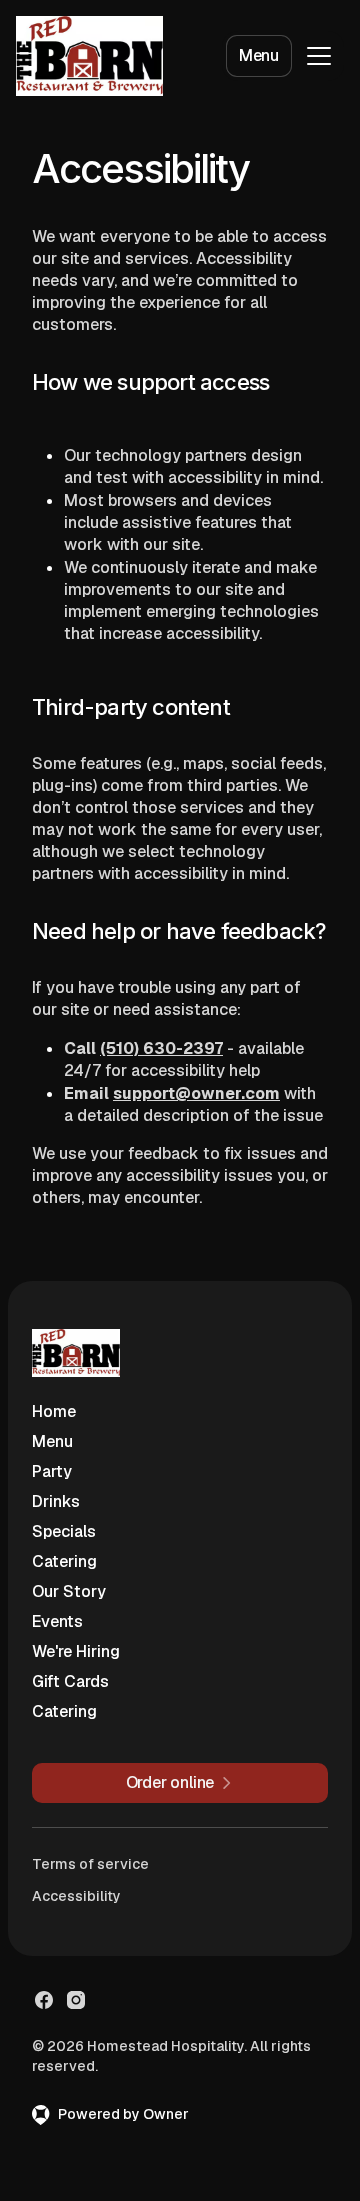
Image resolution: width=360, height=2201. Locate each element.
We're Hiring (76, 1651)
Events (57, 1621)
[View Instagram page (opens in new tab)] (76, 2000)
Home (54, 1411)
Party (52, 1471)
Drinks (56, 1501)
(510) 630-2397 (161, 1048)
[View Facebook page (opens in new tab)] (44, 2000)
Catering (64, 1561)
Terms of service (90, 1864)
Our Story (69, 1591)
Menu (259, 55)
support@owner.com (196, 1093)
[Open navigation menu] (319, 56)
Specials (64, 1531)
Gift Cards (70, 1681)
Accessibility (76, 1896)
